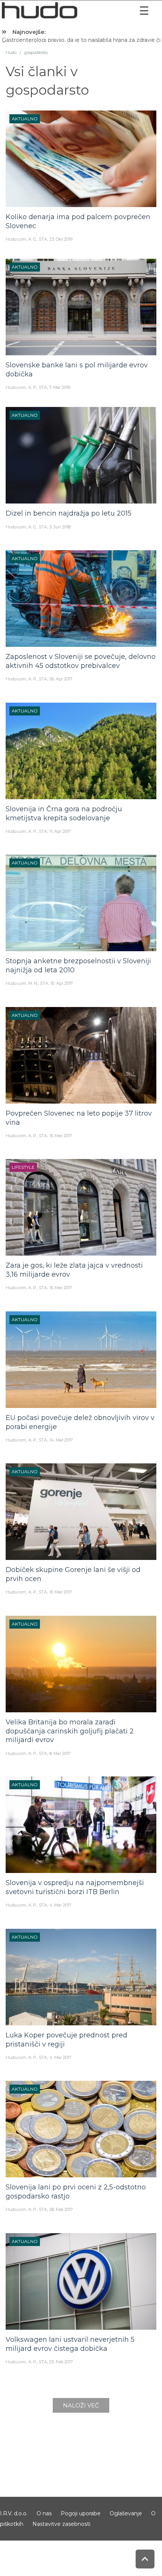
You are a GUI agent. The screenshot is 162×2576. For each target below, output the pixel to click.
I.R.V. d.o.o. (14, 2513)
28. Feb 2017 (61, 2209)
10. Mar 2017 (61, 1592)
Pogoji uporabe (81, 2513)
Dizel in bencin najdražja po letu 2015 (69, 514)
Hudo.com (16, 239)
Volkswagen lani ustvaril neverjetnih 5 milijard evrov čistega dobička (70, 2344)
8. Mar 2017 (60, 1753)
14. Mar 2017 (61, 1440)
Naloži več (81, 2405)
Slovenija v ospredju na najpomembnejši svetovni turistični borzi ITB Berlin (75, 1887)
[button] (144, 11)
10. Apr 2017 (62, 983)
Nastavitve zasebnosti (61, 2524)
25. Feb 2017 (61, 2362)
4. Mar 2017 (60, 1905)
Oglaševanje (126, 2513)
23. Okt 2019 (61, 239)
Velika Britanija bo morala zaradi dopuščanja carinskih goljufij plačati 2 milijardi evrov (70, 1731)
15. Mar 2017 (61, 1136)
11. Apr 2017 (60, 831)
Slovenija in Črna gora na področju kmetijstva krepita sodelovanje (64, 814)
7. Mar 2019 (60, 387)
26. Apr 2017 (61, 679)
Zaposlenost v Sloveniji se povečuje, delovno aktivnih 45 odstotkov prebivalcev (81, 661)
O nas (44, 2513)
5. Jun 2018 (60, 527)
